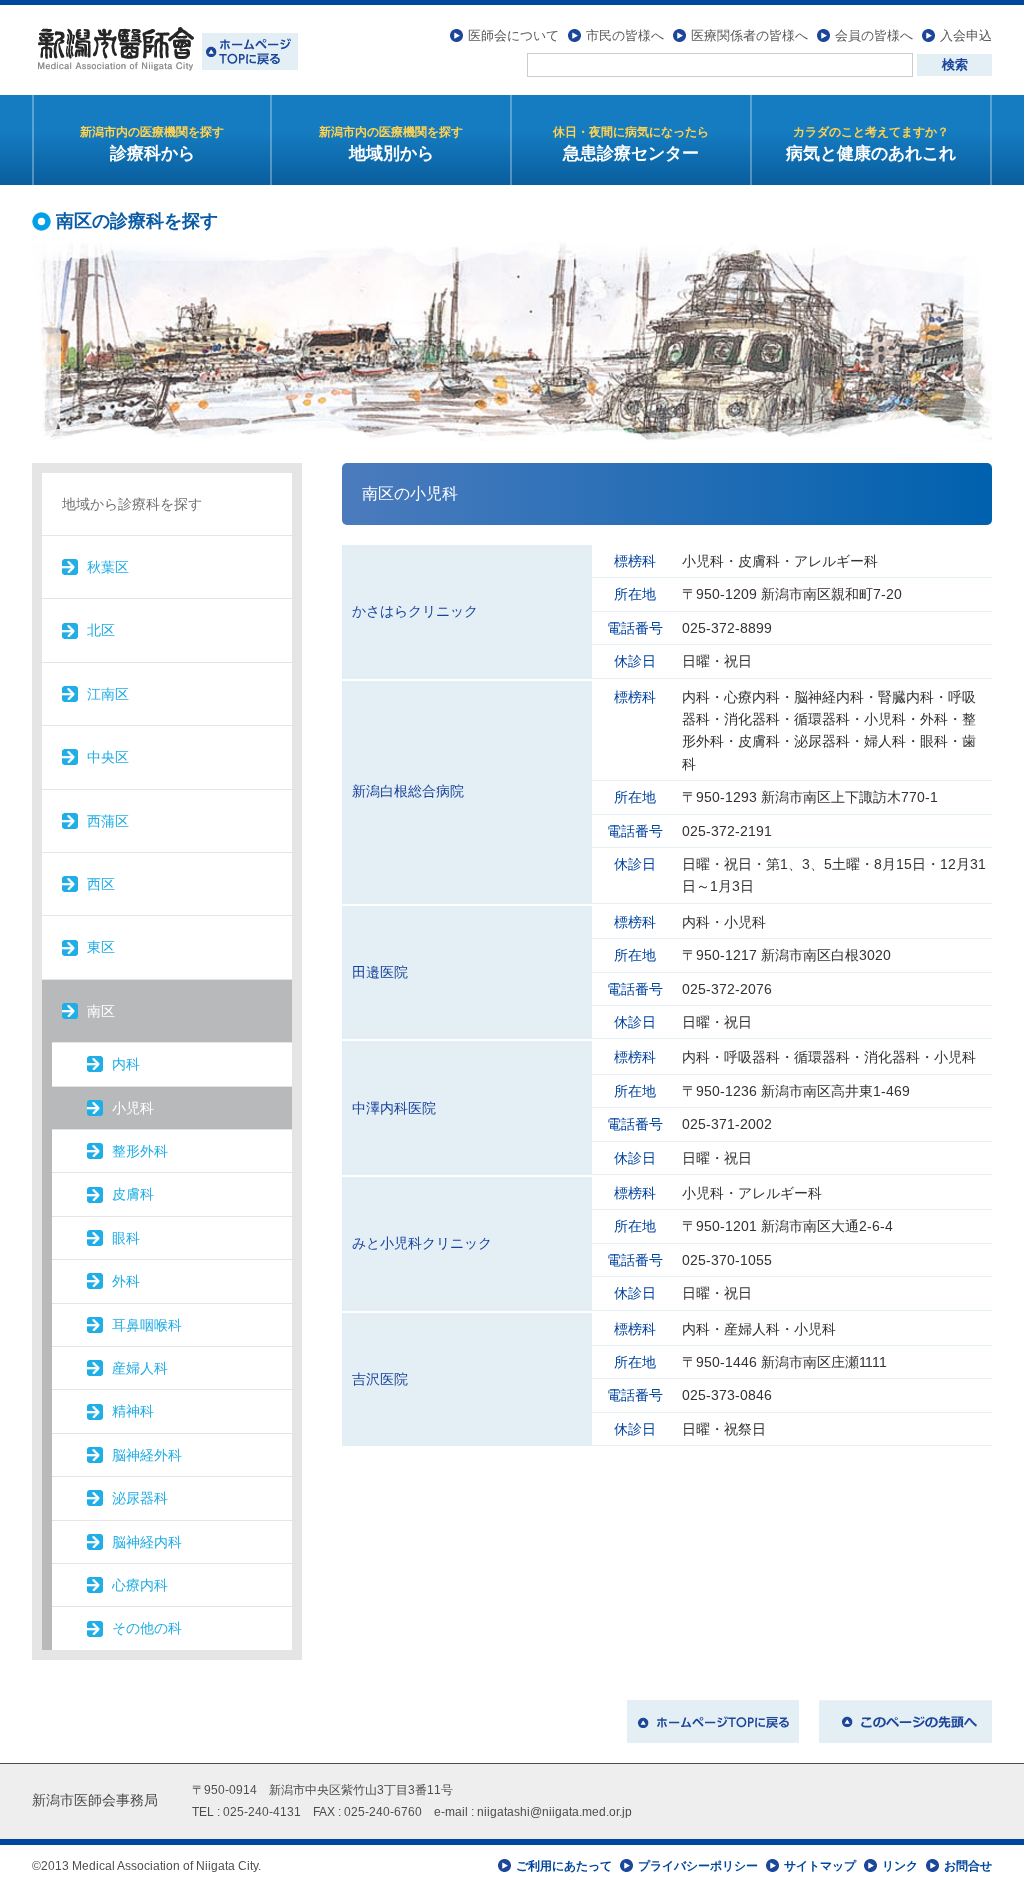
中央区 (108, 757)
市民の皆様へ (625, 35)
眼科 (126, 1238)
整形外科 (140, 1151)
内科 (126, 1064)
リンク (900, 1866)
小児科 (133, 1108)
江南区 (108, 694)
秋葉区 (108, 567)
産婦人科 (140, 1368)
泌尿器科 (140, 1498)
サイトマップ (820, 1866)
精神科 (133, 1411)
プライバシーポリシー (698, 1866)
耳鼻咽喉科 (147, 1325)
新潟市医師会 (165, 50)
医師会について (513, 35)
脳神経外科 (147, 1455)
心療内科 (140, 1585)
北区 (101, 630)
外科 (126, 1281)
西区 (101, 884)
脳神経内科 (147, 1542)
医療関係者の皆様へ (749, 35)
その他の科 (147, 1628)
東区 (101, 947)
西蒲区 (108, 821)
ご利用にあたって (564, 1866)
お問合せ (968, 1866)
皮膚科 (133, 1194)
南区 (101, 1011)
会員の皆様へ (874, 35)
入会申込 (966, 35)
